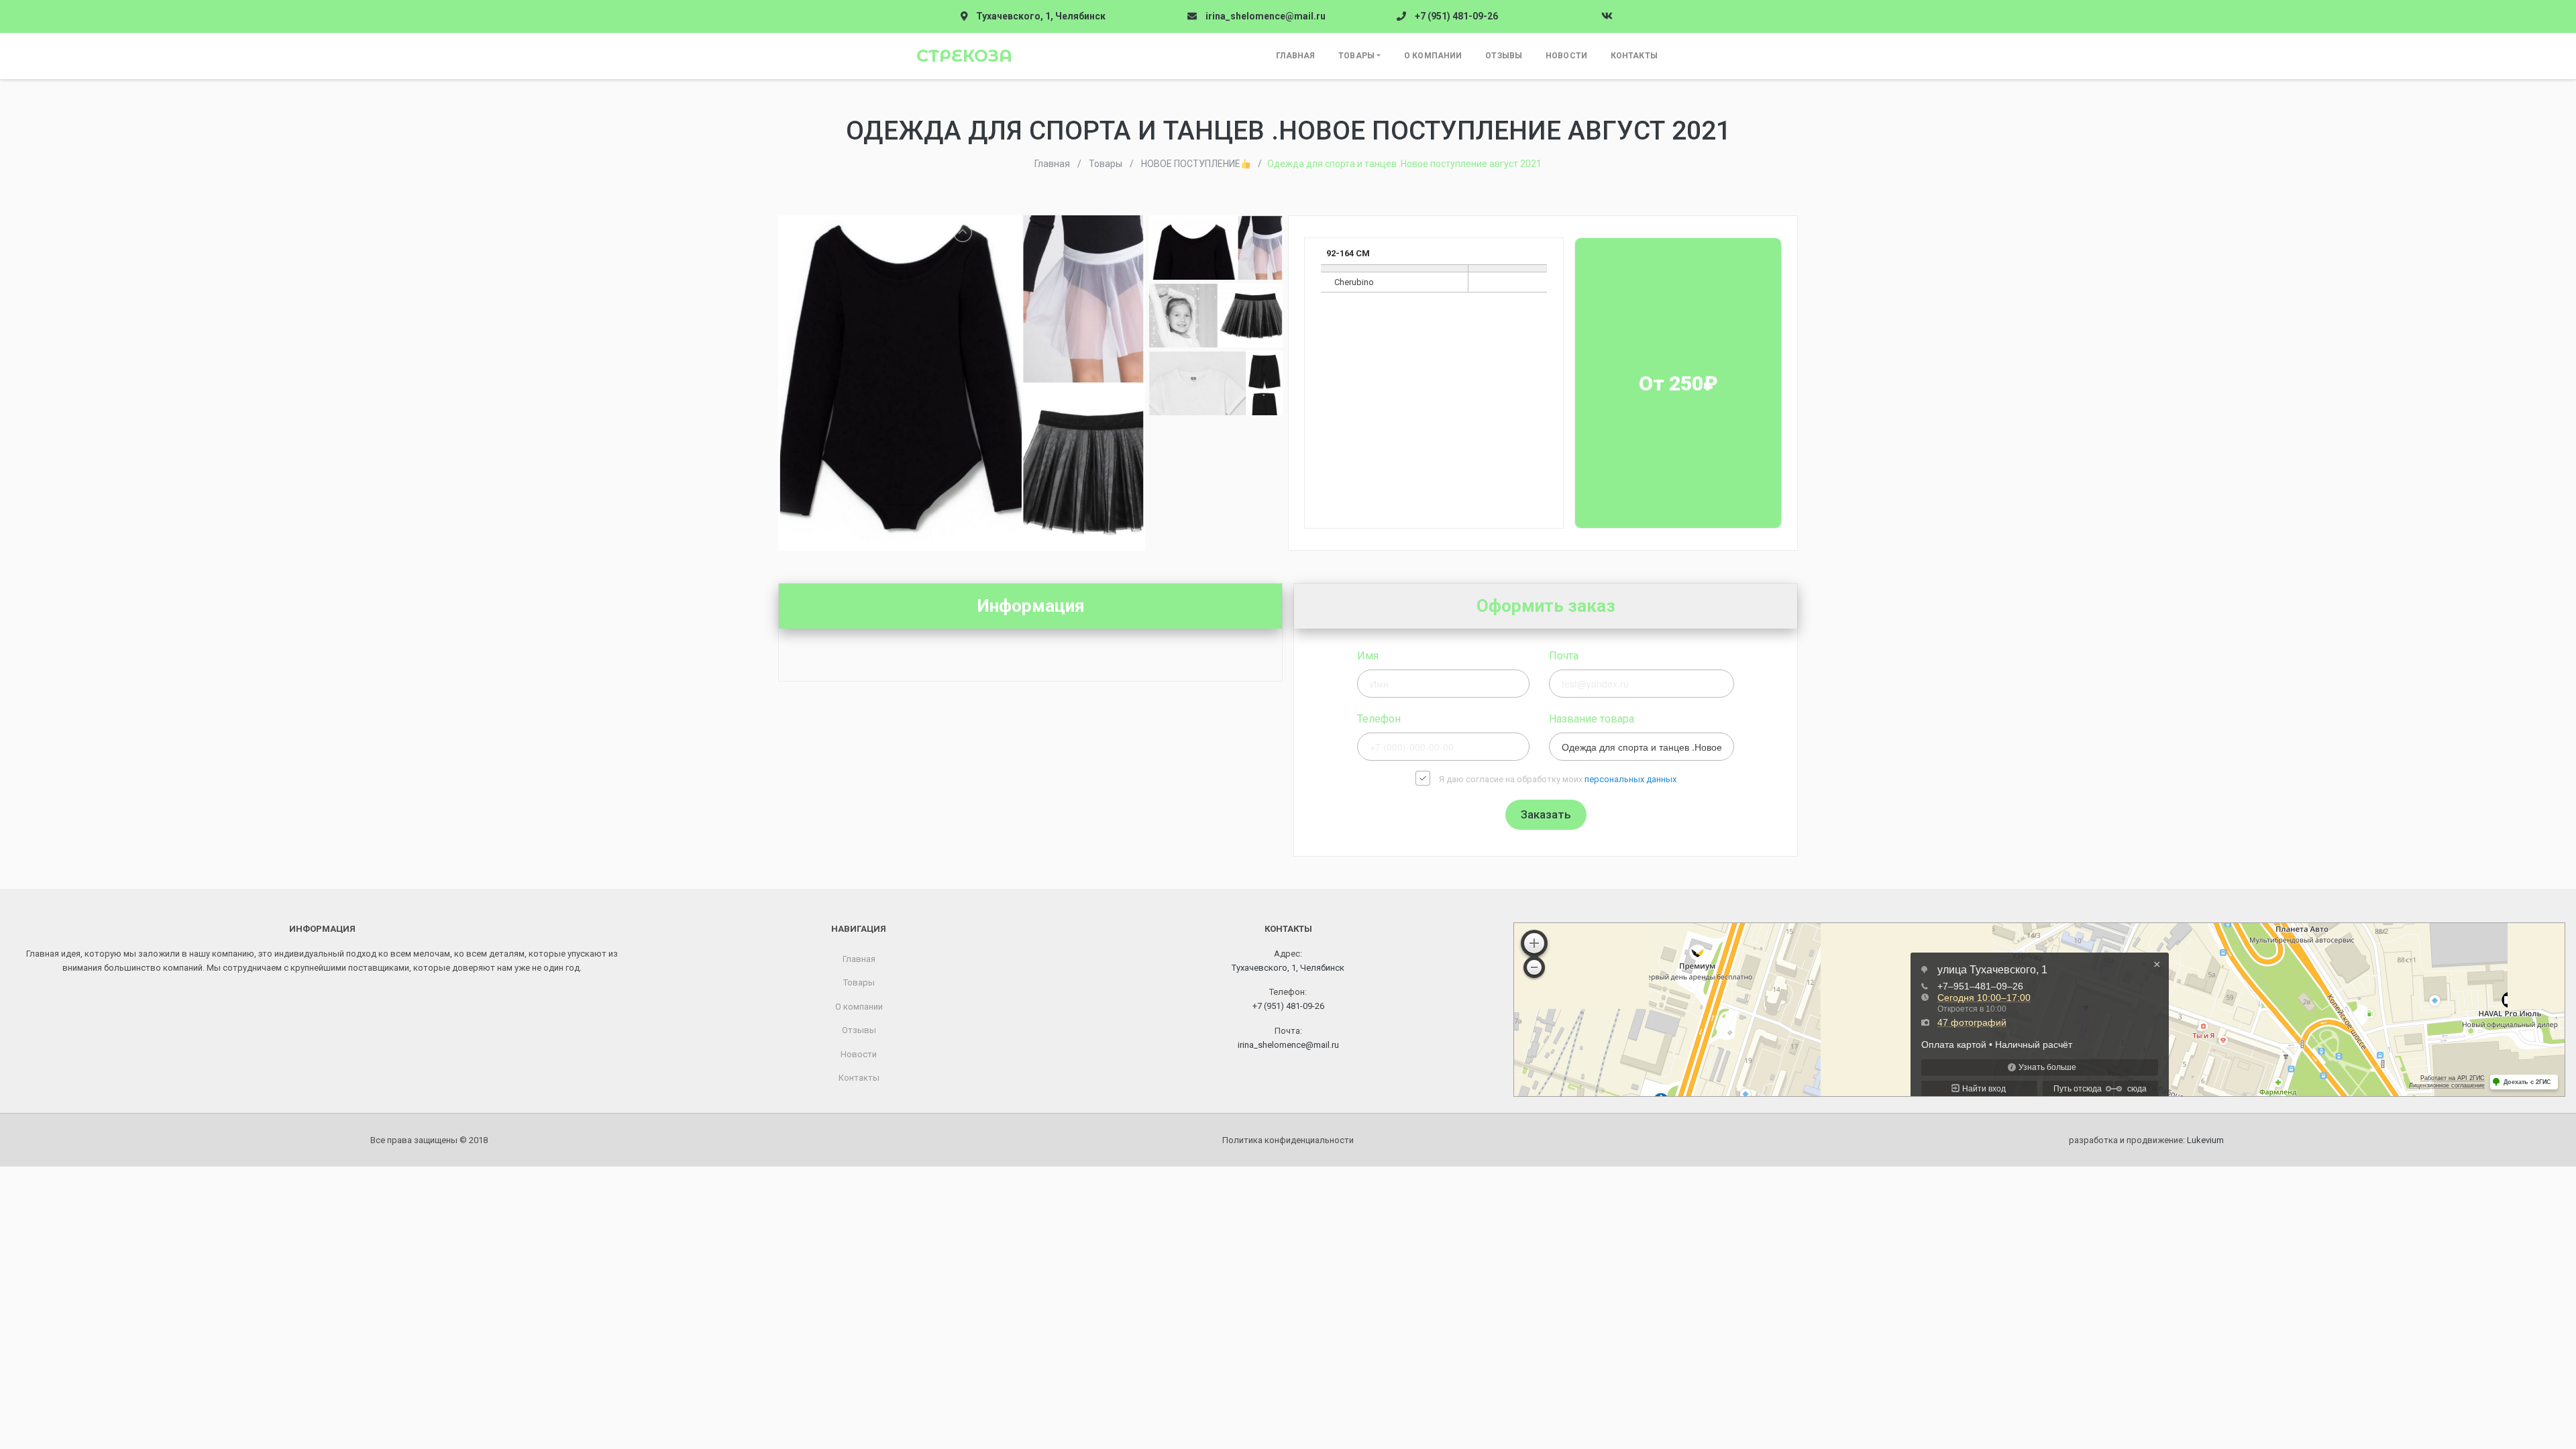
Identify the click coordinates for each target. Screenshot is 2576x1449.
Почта (1564, 656)
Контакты (1634, 56)
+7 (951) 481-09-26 (1456, 16)
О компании (1433, 56)
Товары (1356, 56)
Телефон (1379, 719)
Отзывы (1504, 56)
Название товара (1592, 719)
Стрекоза (964, 56)
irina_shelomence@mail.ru (1266, 16)
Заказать (1546, 814)
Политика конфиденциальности (1288, 1140)
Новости (1566, 56)
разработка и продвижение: (2146, 1140)
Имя (1368, 656)
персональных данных (1630, 779)
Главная (1295, 56)
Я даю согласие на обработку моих (1558, 779)
